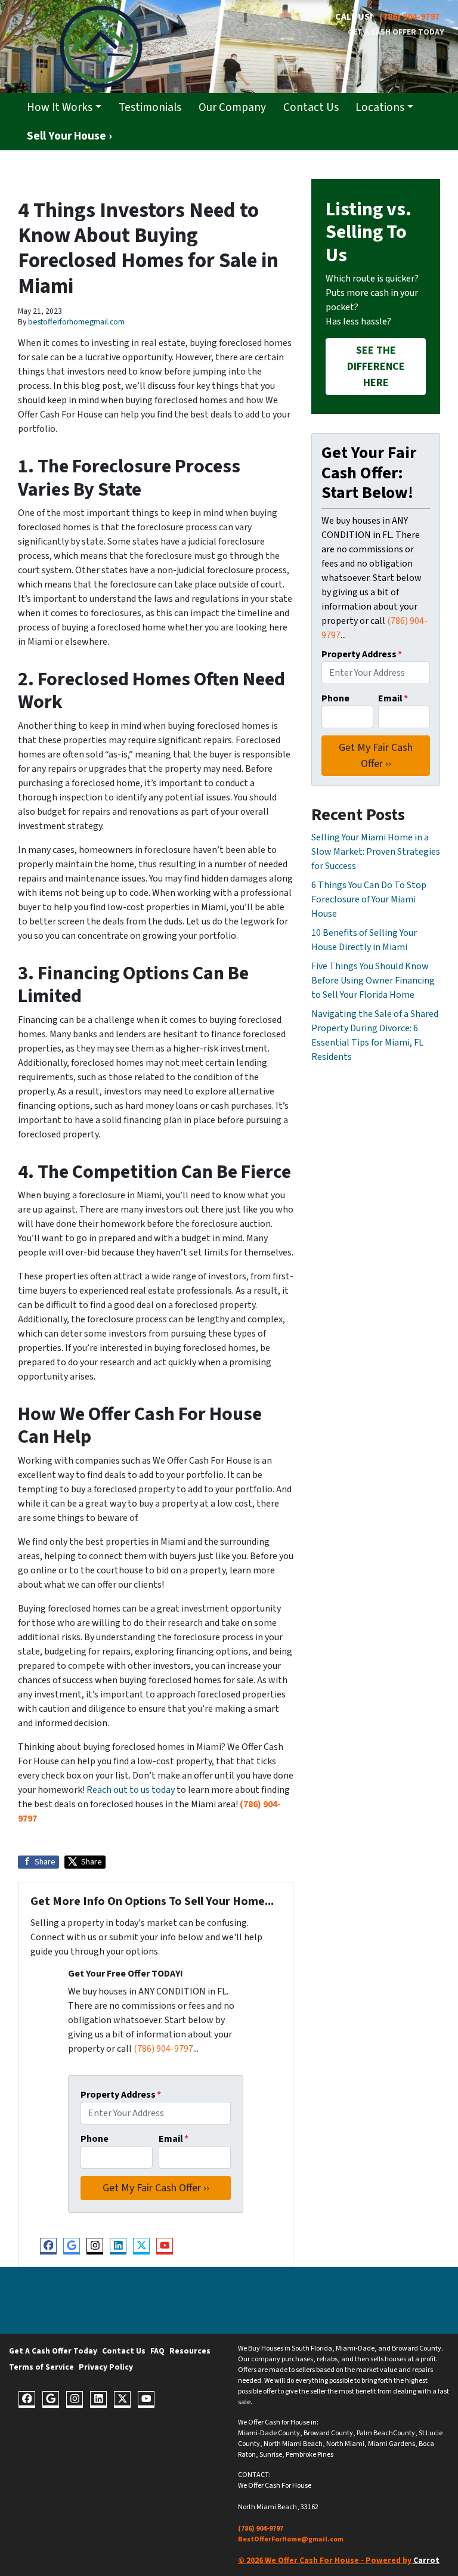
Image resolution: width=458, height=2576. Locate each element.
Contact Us (311, 107)
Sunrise (271, 2455)
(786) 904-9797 (409, 17)
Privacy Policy (106, 2367)
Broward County (328, 2433)
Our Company (232, 107)
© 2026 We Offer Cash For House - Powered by (326, 2560)
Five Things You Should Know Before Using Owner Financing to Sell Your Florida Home (373, 981)
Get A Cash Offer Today (396, 32)
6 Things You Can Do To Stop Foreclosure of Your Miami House (369, 899)
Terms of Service (41, 2367)
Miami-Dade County (269, 2433)
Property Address (121, 2095)
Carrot (426, 2560)
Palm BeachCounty (386, 2433)
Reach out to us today (131, 1790)
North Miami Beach (293, 2444)
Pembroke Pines (310, 2455)
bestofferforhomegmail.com (76, 322)
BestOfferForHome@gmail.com (291, 2539)
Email (174, 2139)
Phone (95, 2139)
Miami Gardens (392, 2444)
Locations (380, 107)
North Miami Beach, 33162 (278, 2507)
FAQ (157, 2351)
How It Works (60, 107)
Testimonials (150, 107)
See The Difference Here (376, 367)
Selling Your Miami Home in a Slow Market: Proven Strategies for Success (376, 852)
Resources (190, 2351)
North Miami (345, 2444)
